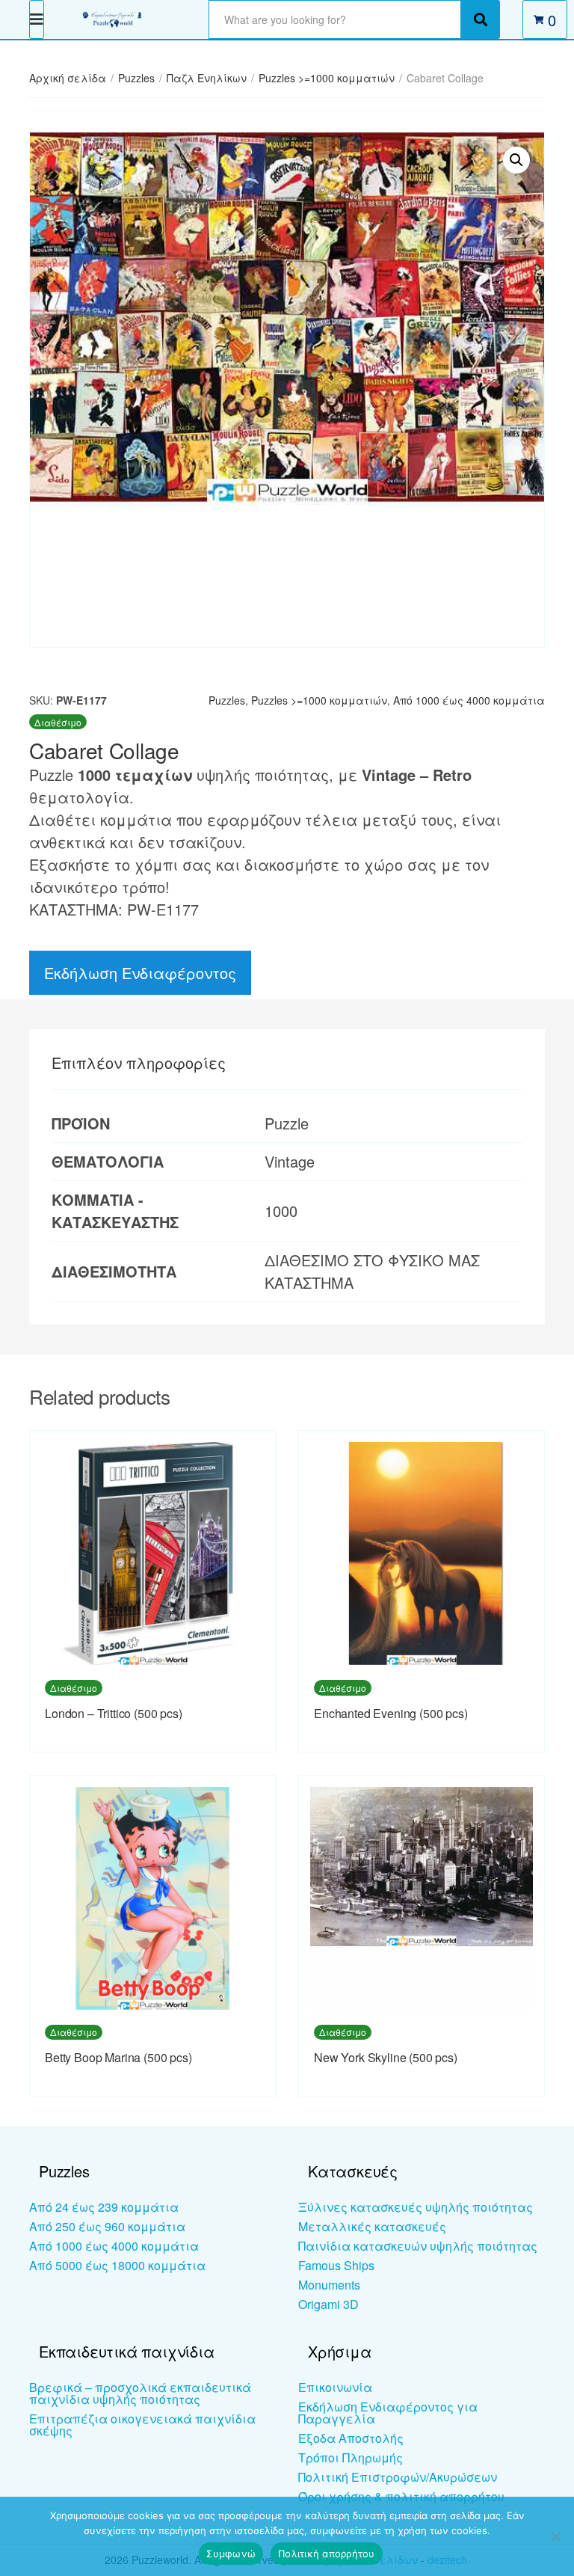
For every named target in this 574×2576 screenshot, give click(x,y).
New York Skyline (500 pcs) (386, 2057)
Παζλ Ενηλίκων (207, 78)
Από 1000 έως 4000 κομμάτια (469, 700)
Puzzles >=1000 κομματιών (327, 78)
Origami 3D (328, 2304)
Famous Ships (336, 2265)
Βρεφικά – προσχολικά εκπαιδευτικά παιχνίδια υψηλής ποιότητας (140, 2393)
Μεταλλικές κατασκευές (372, 2226)
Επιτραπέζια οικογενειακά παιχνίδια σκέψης (142, 2425)
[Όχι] (555, 2536)
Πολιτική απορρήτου (327, 2554)
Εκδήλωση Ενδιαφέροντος (140, 973)
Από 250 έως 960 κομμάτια (107, 2226)
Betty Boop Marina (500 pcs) (118, 2057)
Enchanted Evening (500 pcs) (391, 1713)
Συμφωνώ (231, 2554)
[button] (516, 160)
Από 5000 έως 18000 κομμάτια (117, 2265)
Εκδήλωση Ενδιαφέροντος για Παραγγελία (388, 2413)
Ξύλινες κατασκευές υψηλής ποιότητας (416, 2207)
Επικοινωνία (335, 2387)
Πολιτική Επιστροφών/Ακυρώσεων (398, 2477)
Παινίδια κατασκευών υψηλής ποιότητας (418, 2246)
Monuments (329, 2285)
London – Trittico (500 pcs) (114, 1713)
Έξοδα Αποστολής (351, 2438)
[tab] (139, 1063)
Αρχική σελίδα (68, 78)
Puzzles (136, 78)
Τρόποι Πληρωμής (351, 2457)
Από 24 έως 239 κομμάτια (104, 2207)
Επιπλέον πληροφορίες (139, 1062)
